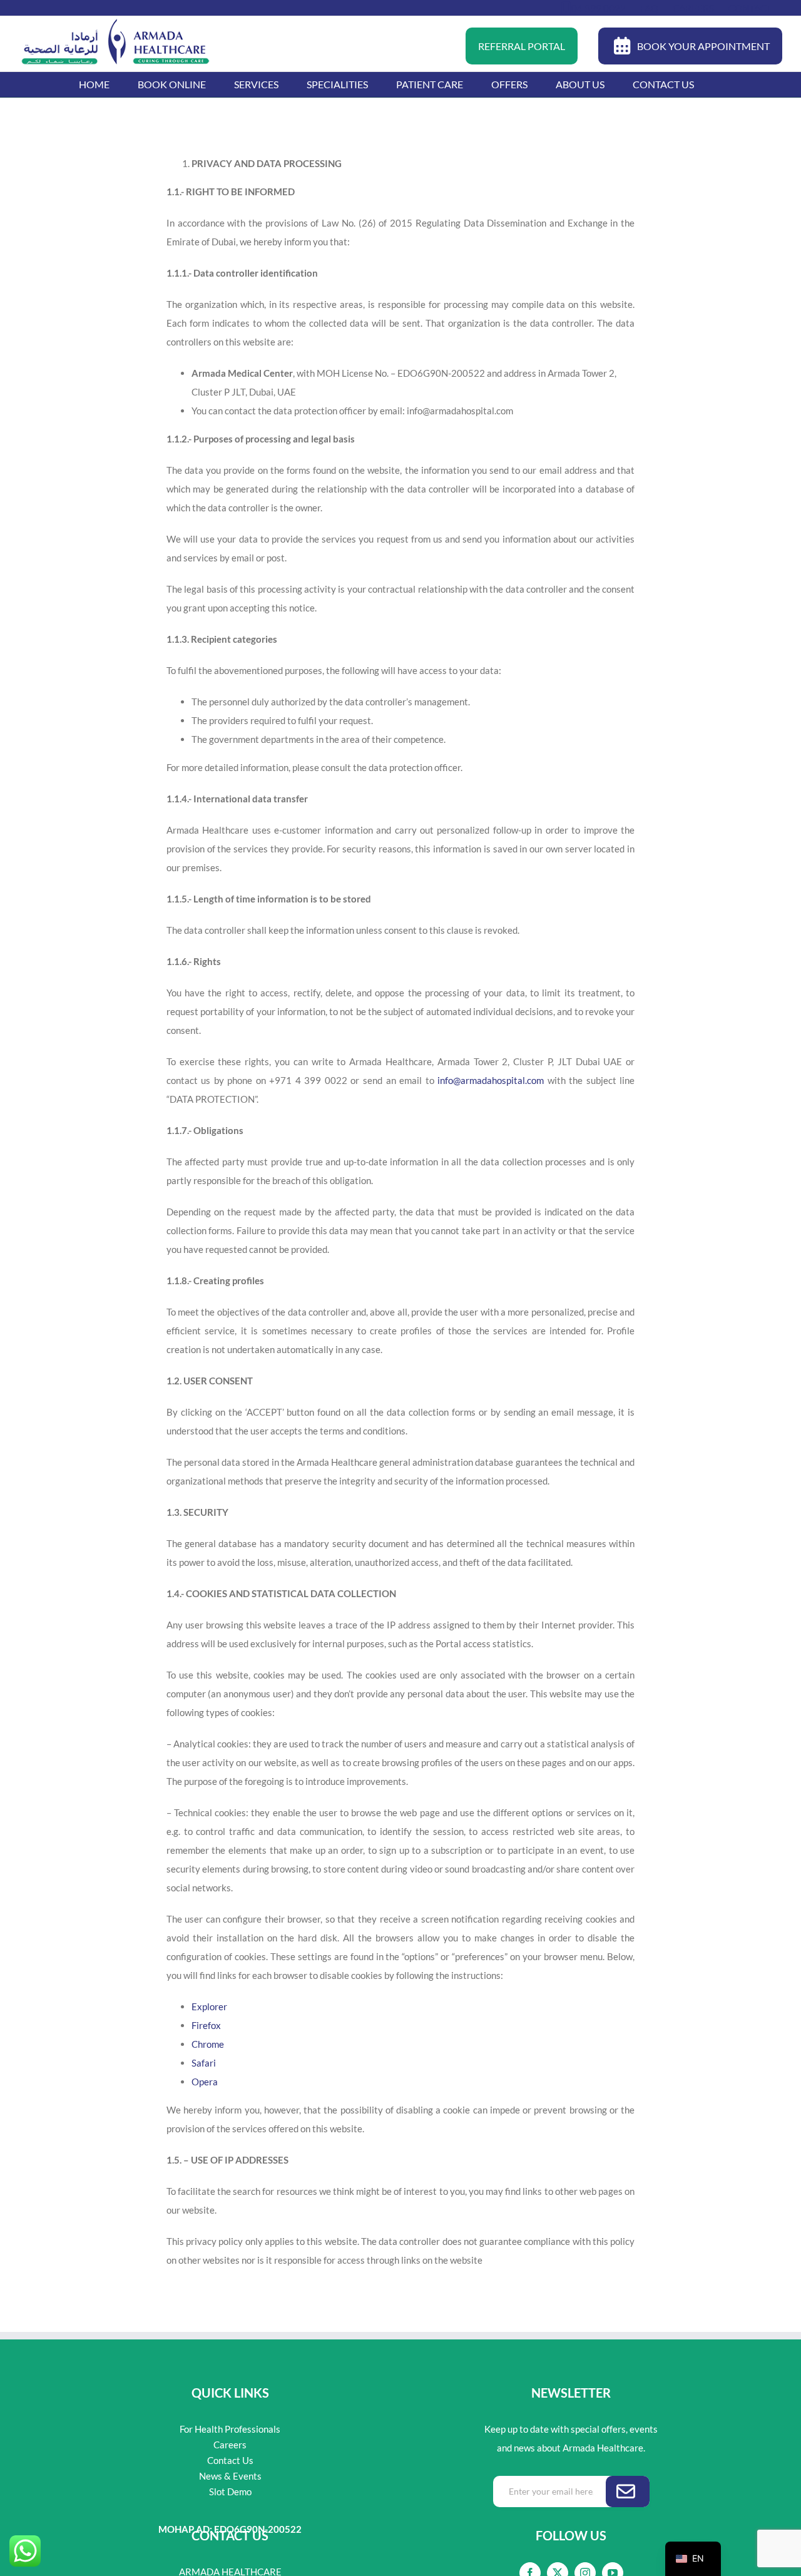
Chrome (208, 2044)
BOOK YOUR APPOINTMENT (703, 46)
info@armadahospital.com (491, 1080)
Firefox (206, 2025)
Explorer (209, 2006)
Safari (204, 2063)
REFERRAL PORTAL (522, 46)
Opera (205, 2082)
